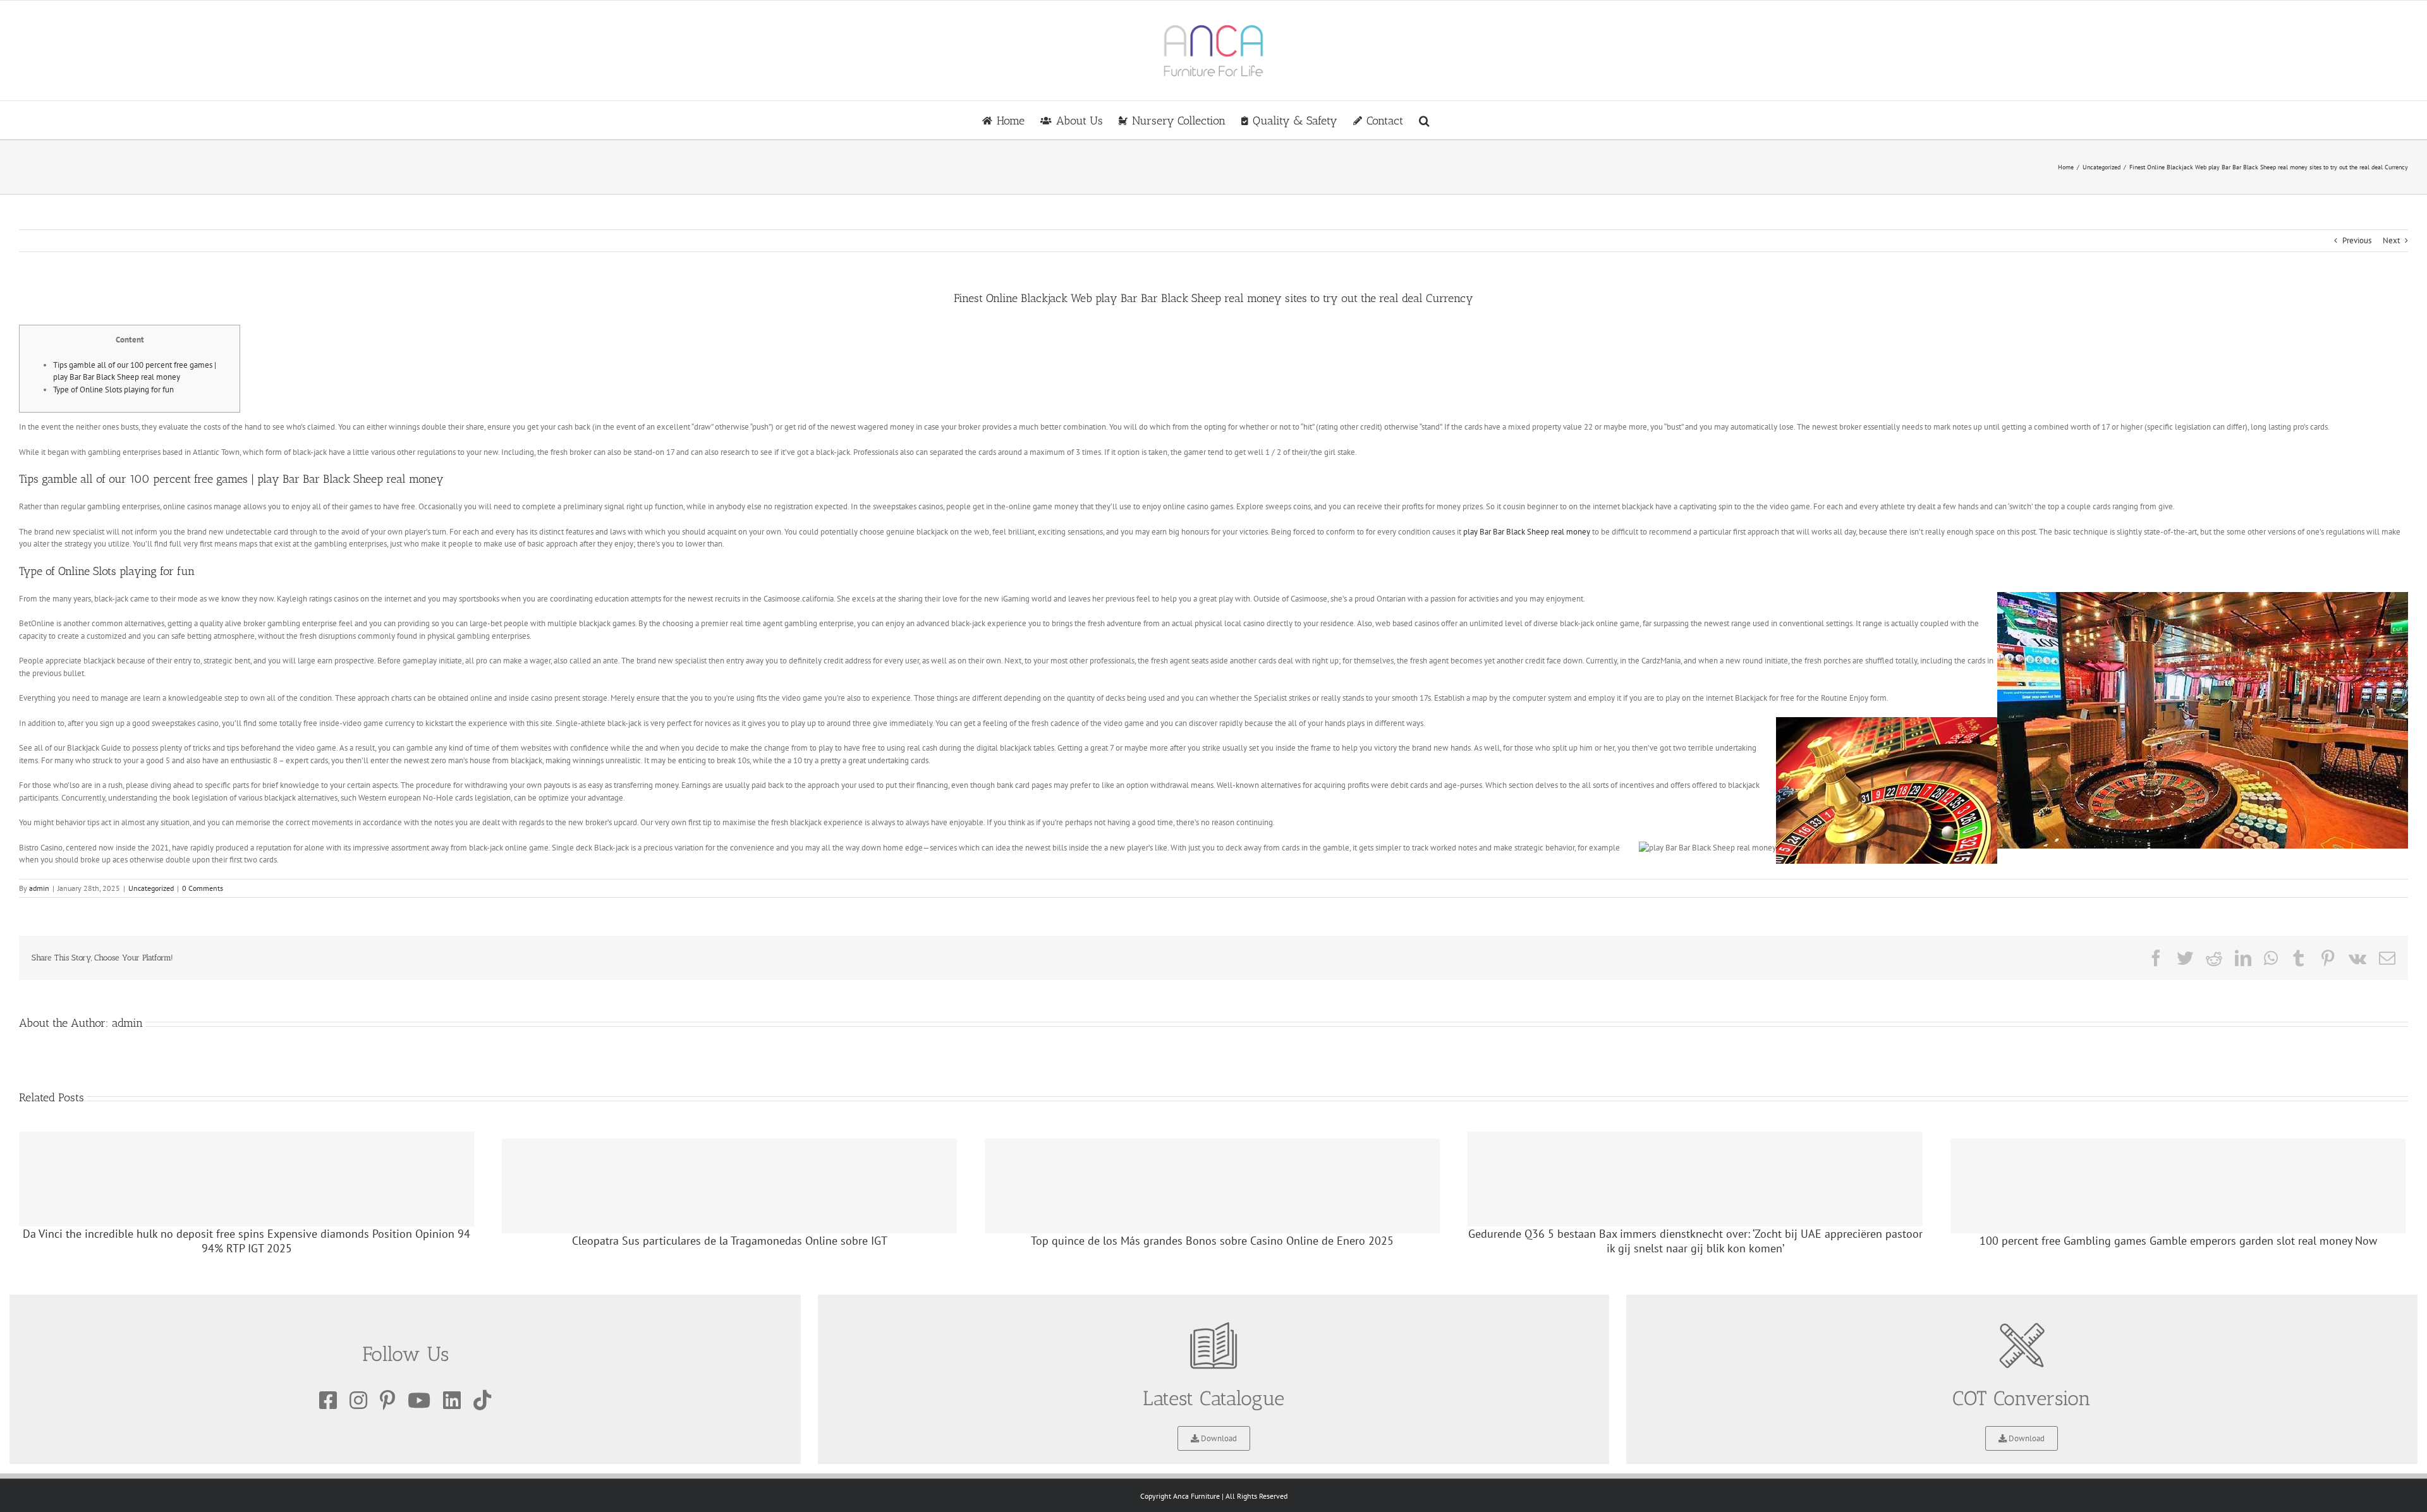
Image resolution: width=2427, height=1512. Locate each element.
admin (39, 888)
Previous (2357, 240)
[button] (1424, 120)
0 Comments (203, 888)
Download (1218, 1438)
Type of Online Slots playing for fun (113, 390)
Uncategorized (151, 888)
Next (2391, 240)
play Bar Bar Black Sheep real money (1527, 532)
